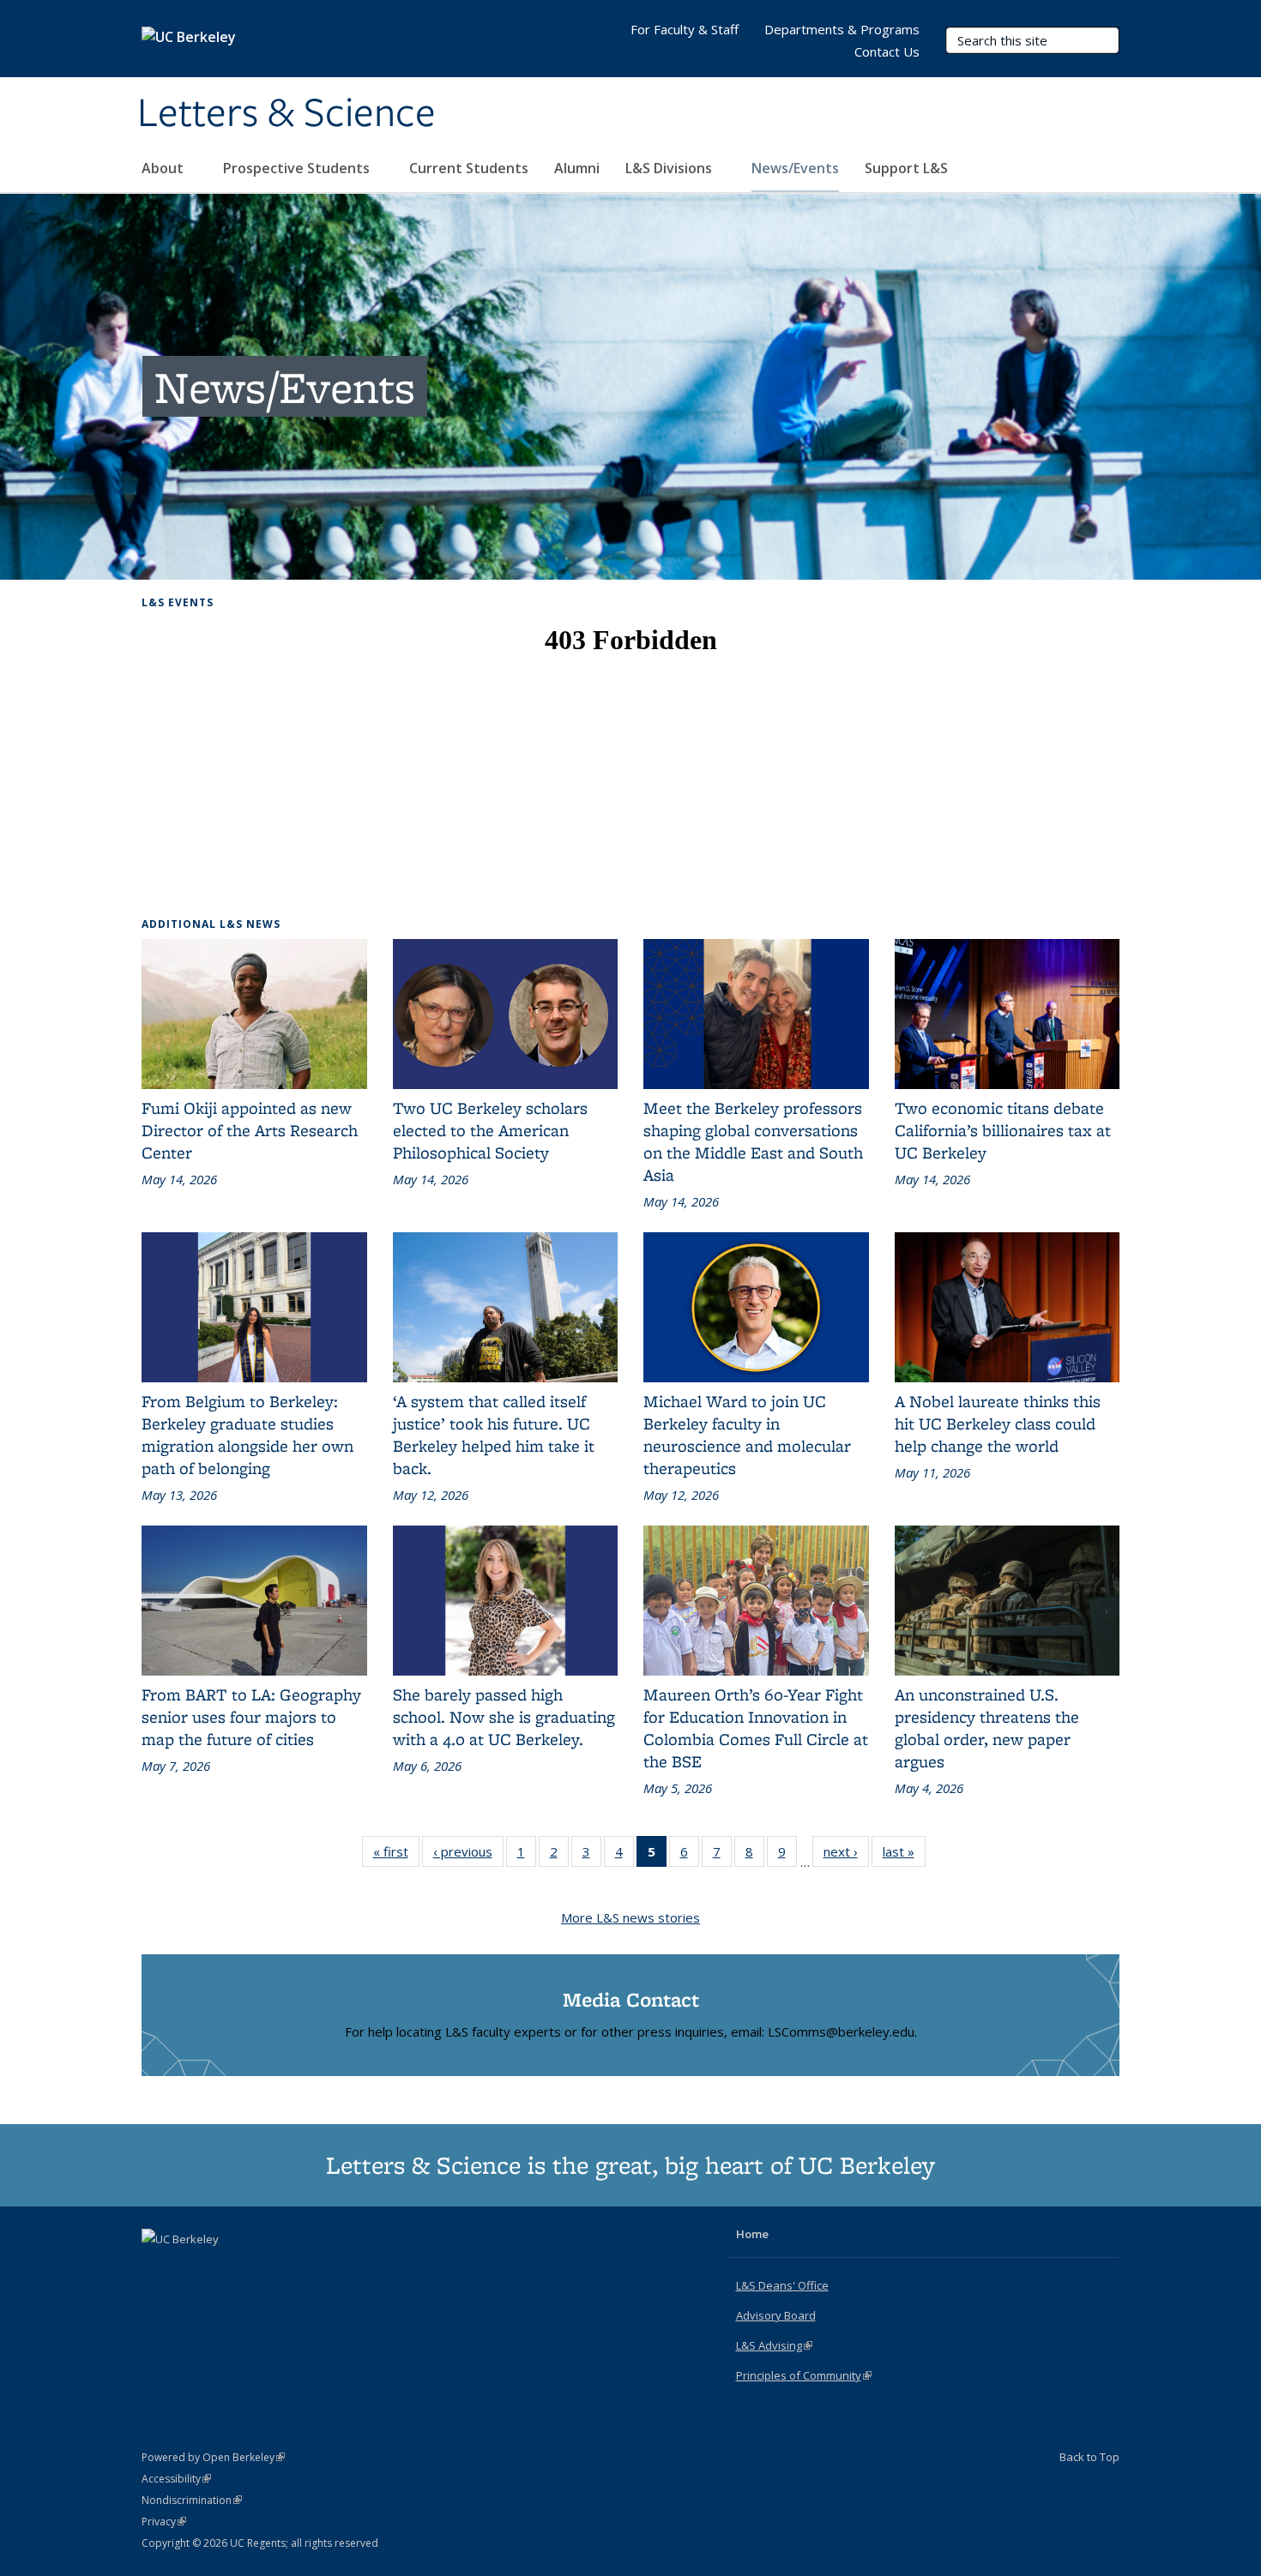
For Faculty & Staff (685, 29)
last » (904, 1855)
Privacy (164, 2522)
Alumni (577, 168)
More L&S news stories (630, 1917)
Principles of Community (804, 2375)
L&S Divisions (670, 168)
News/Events (795, 168)
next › (846, 1855)
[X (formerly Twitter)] (157, 2268)
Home (752, 2234)
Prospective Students (298, 168)
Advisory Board (776, 2315)
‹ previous (468, 1855)
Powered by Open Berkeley (213, 2457)
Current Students (469, 168)
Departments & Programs (842, 29)
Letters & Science (287, 114)
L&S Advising (774, 2345)
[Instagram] (224, 2268)
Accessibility (176, 2479)
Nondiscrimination (192, 2500)
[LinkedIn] (190, 2268)
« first (396, 1855)
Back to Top (1089, 2457)
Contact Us (887, 51)
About (164, 168)
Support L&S (906, 168)
